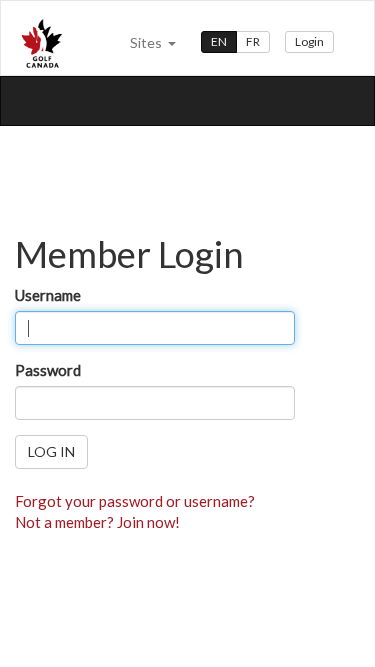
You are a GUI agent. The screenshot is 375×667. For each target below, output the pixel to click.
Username (48, 295)
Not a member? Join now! (97, 522)
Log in (51, 451)
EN (219, 41)
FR (253, 41)
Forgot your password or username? (135, 501)
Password (48, 370)
